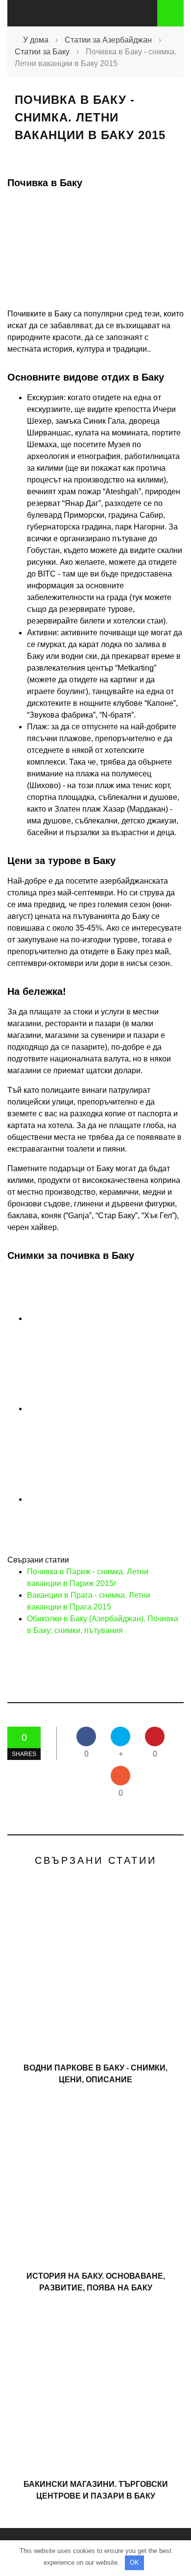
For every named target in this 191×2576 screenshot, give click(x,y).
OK (134, 2563)
